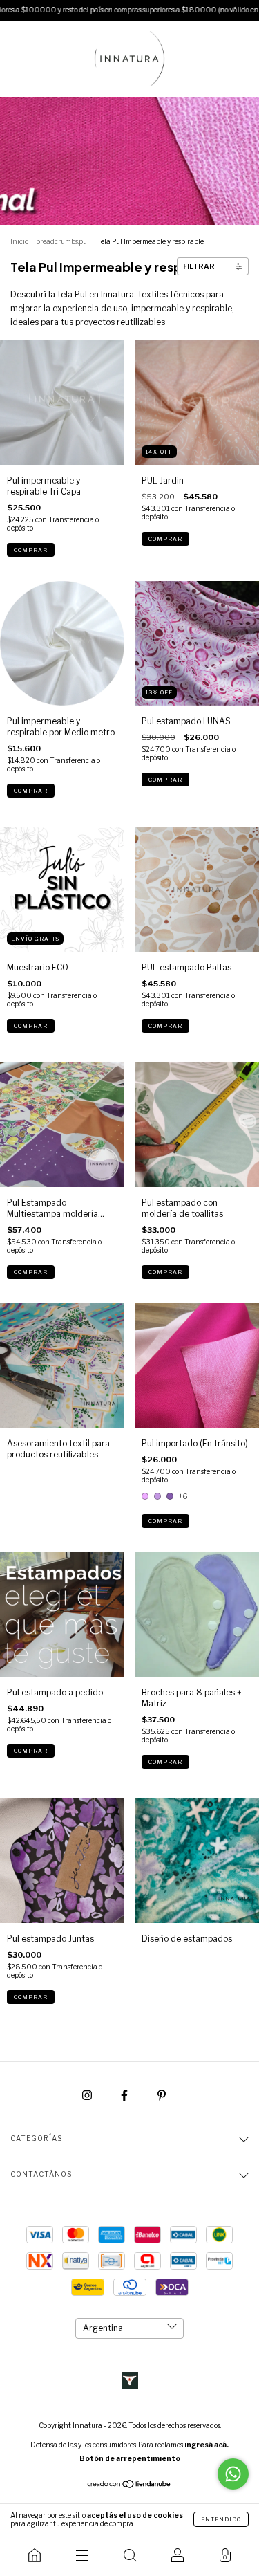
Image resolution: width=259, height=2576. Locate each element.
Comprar (31, 550)
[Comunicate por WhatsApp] (233, 2474)
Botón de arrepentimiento (130, 2458)
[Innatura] (34, 2555)
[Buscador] (129, 2555)
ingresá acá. (207, 2445)
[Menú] (82, 2555)
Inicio (19, 241)
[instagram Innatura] (88, 2095)
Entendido (221, 2519)
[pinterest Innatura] (162, 2095)
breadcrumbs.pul (63, 241)
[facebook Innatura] (125, 2095)
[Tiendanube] (129, 2486)
